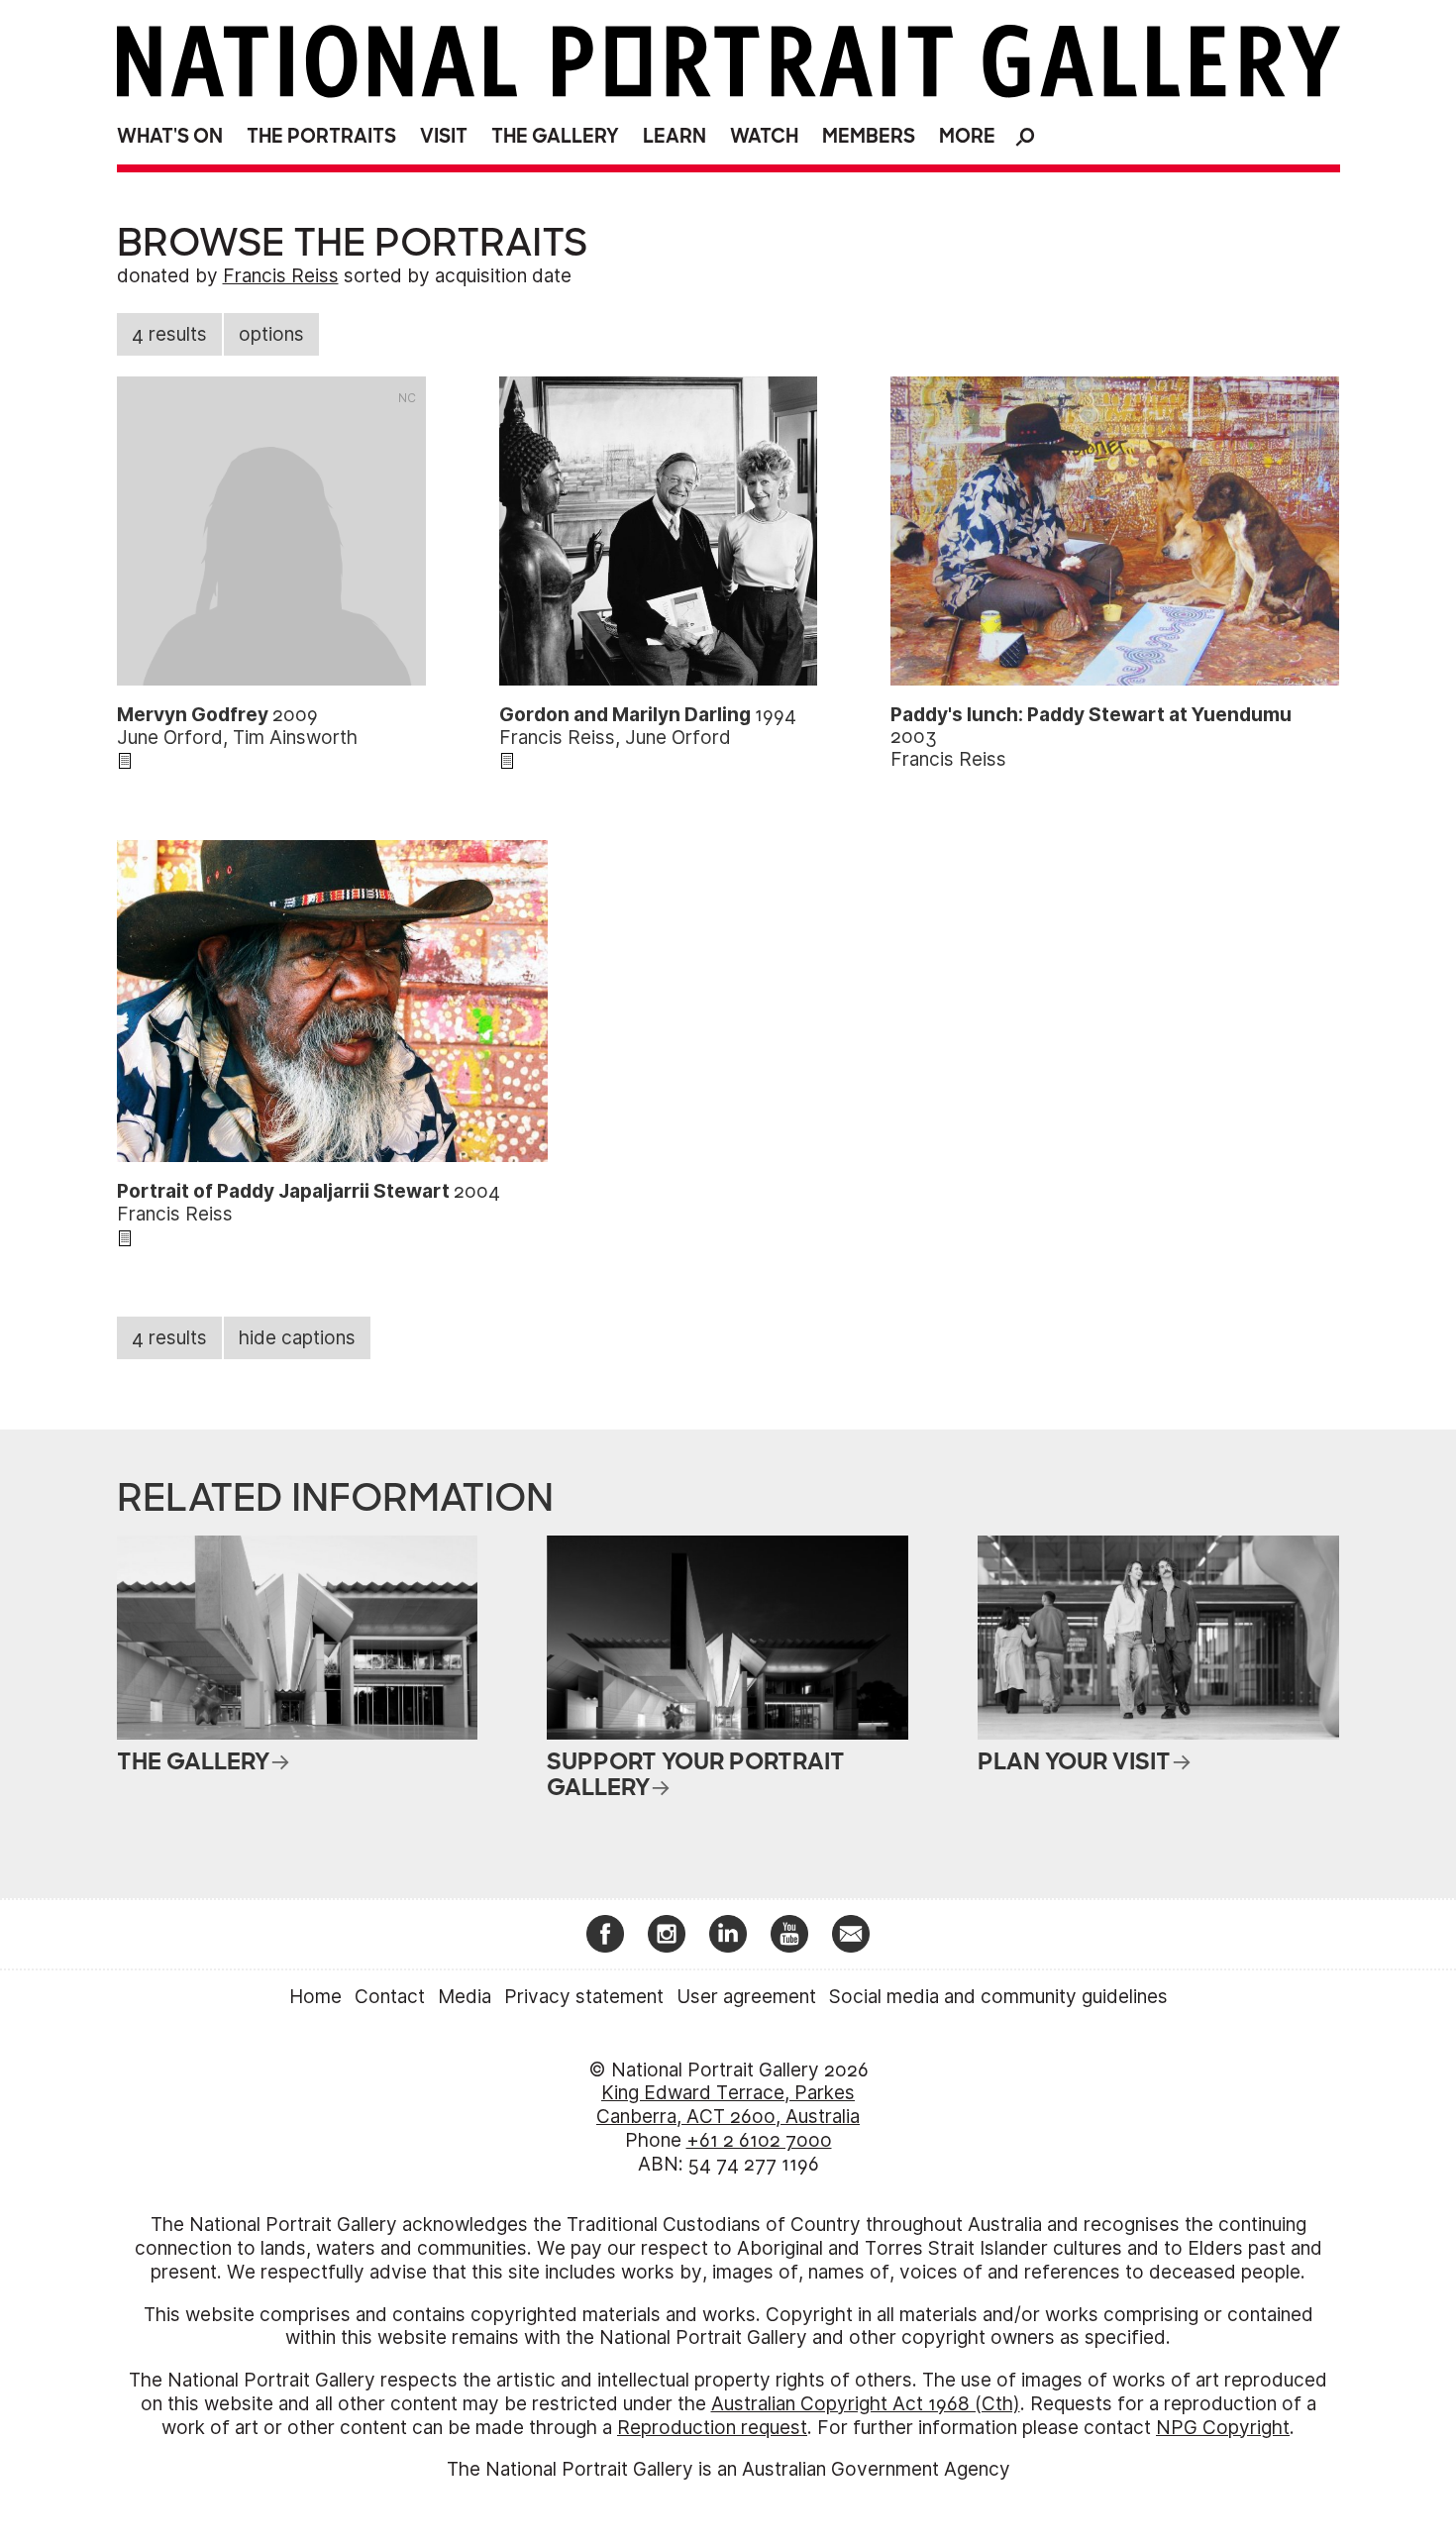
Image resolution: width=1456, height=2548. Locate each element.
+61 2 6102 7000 (759, 2140)
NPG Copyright (1223, 2428)
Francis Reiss (281, 276)
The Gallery (555, 136)
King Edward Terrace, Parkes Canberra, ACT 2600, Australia (728, 2105)
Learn (675, 136)
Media (465, 1997)
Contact (390, 1997)
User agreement (746, 1997)
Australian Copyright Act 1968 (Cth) (866, 2404)
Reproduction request (712, 2428)
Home (315, 1997)
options (271, 334)
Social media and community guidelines (998, 1997)
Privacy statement (584, 1997)
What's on (170, 136)
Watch (764, 136)
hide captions (297, 1338)
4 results (169, 334)
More (967, 136)
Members (869, 136)
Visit (444, 136)
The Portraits (321, 136)
